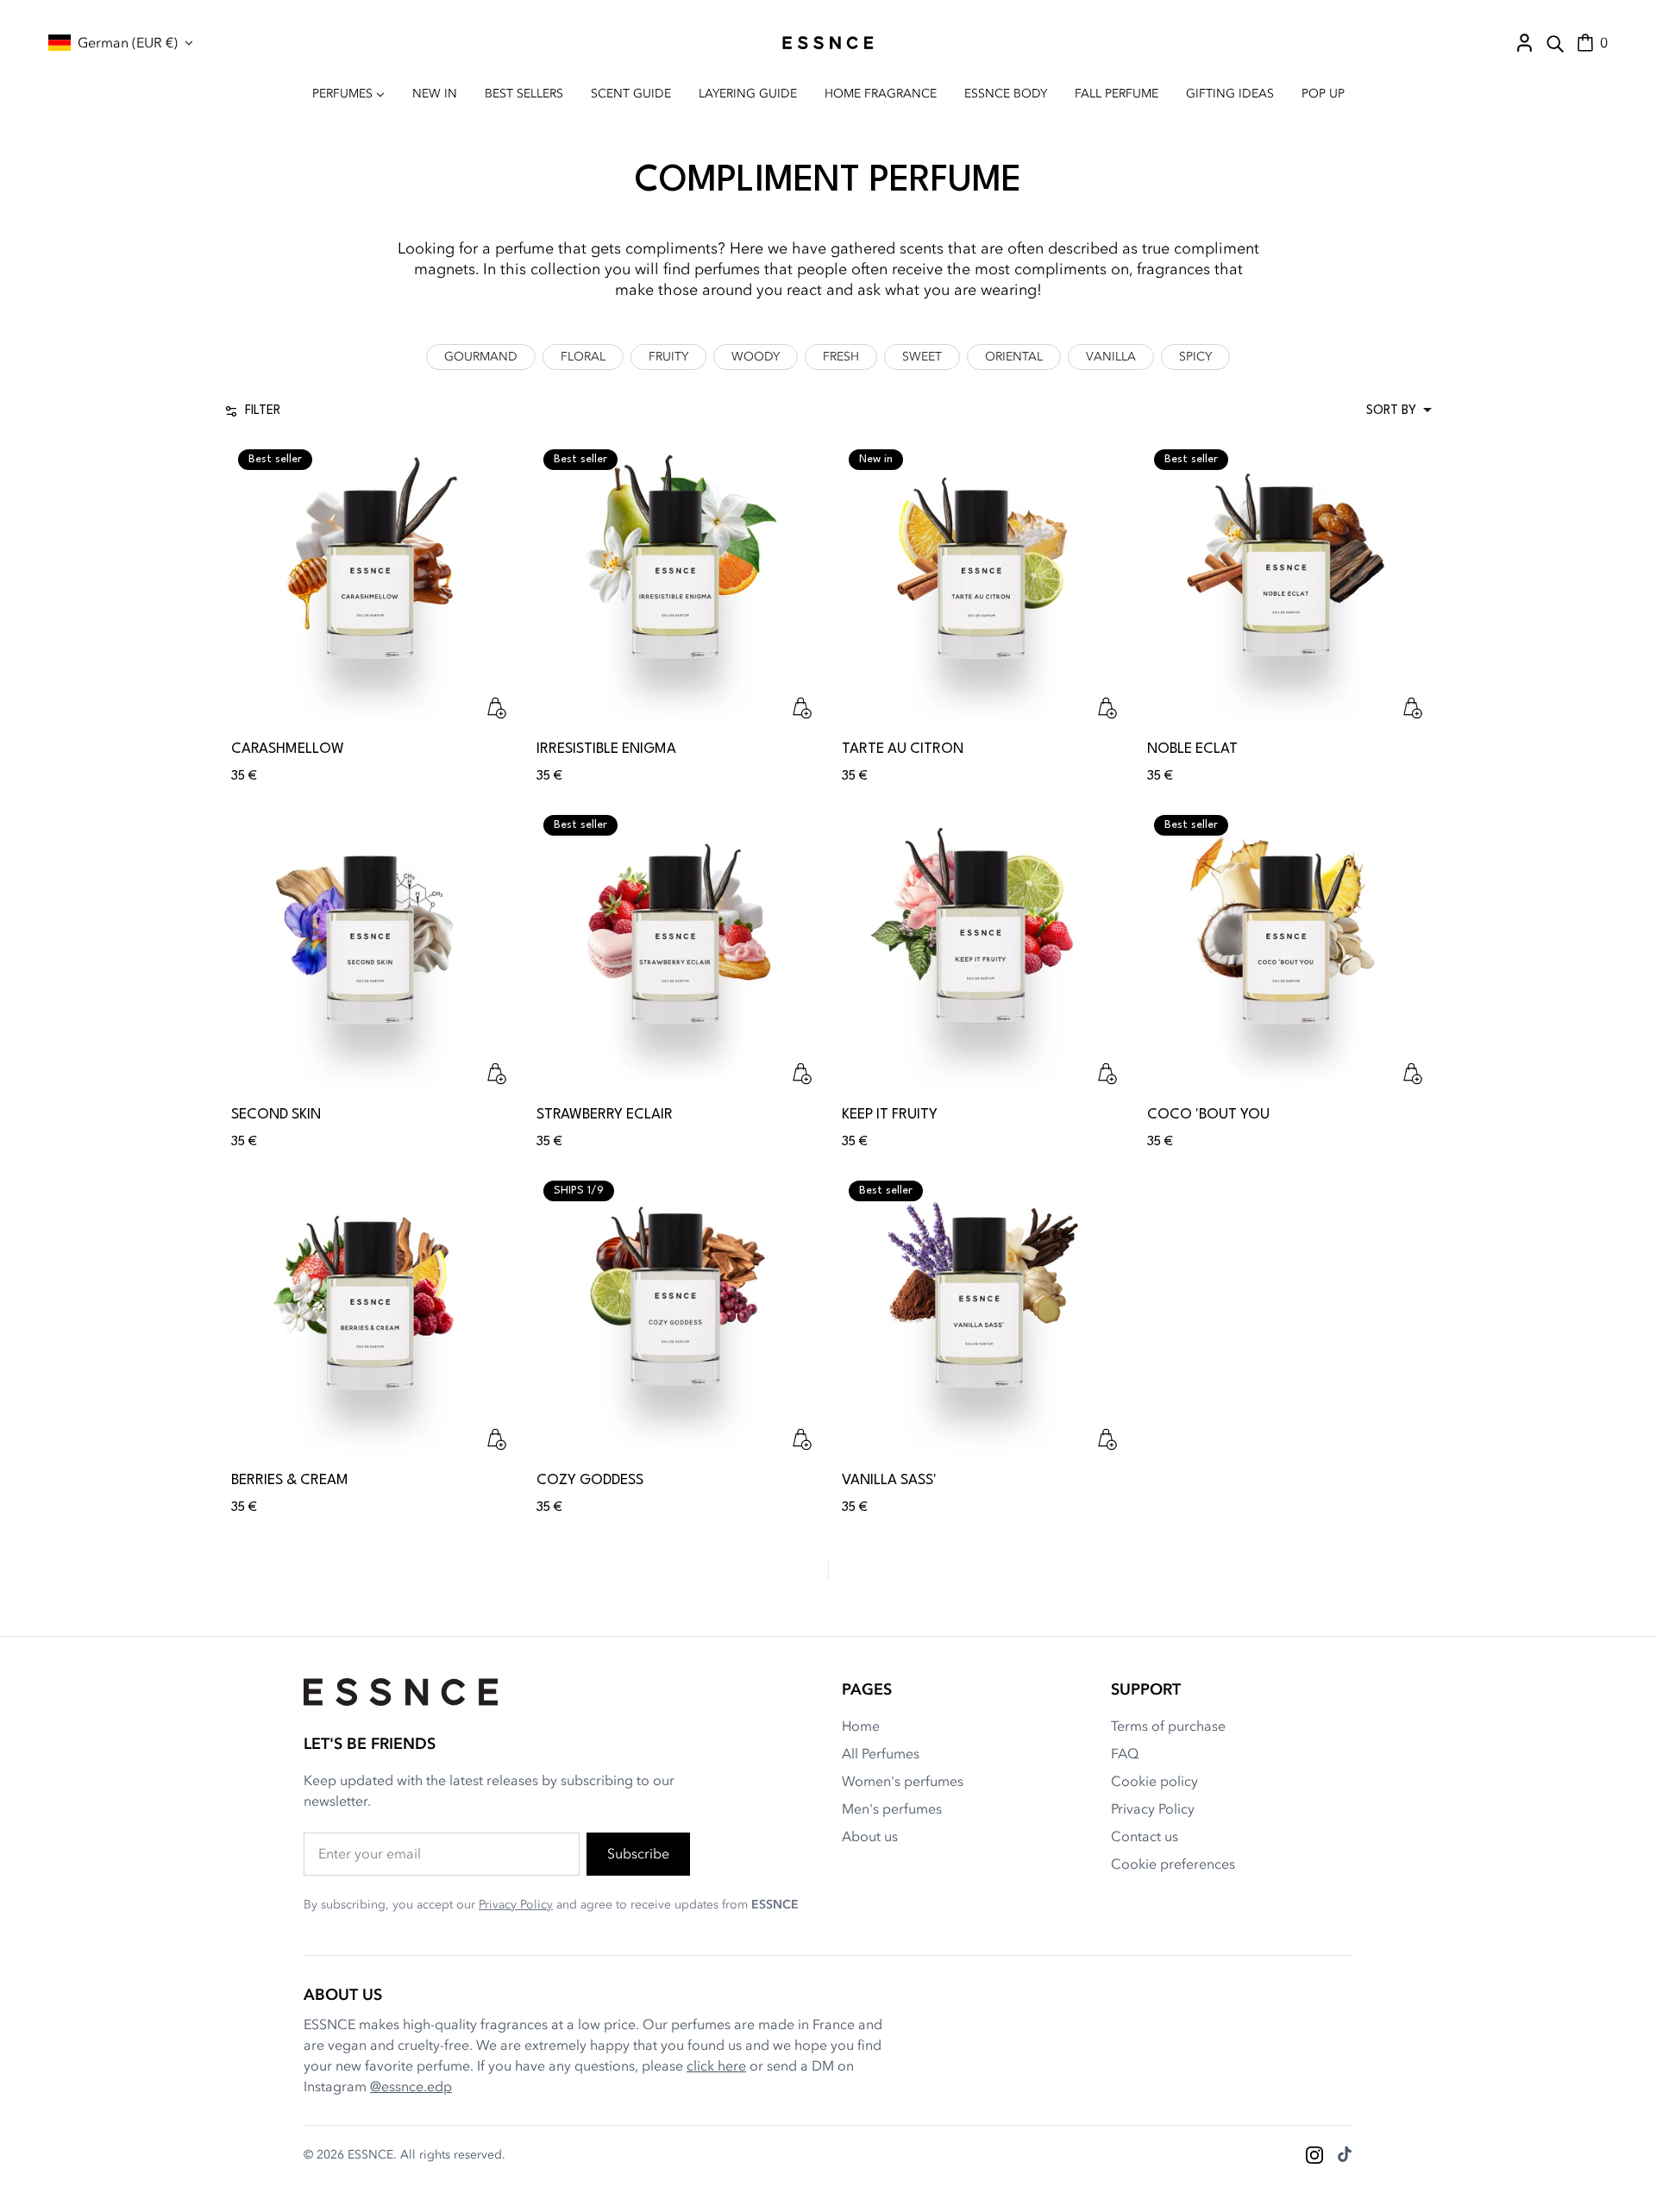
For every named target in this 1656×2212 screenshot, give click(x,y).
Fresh (841, 357)
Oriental (1014, 357)
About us (870, 1837)
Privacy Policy (516, 1905)
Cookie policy (1154, 1782)
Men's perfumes (892, 1809)
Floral (583, 357)
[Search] (1555, 43)
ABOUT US (343, 1995)
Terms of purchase (1168, 1726)
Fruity (668, 357)
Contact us (1145, 1837)
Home (861, 1726)
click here (716, 2066)
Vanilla (1111, 357)
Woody (756, 357)
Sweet (922, 357)
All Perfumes (881, 1754)
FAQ (1125, 1754)
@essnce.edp (411, 2087)
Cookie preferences (1173, 1864)
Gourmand (481, 357)
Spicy (1195, 357)
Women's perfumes (903, 1782)
